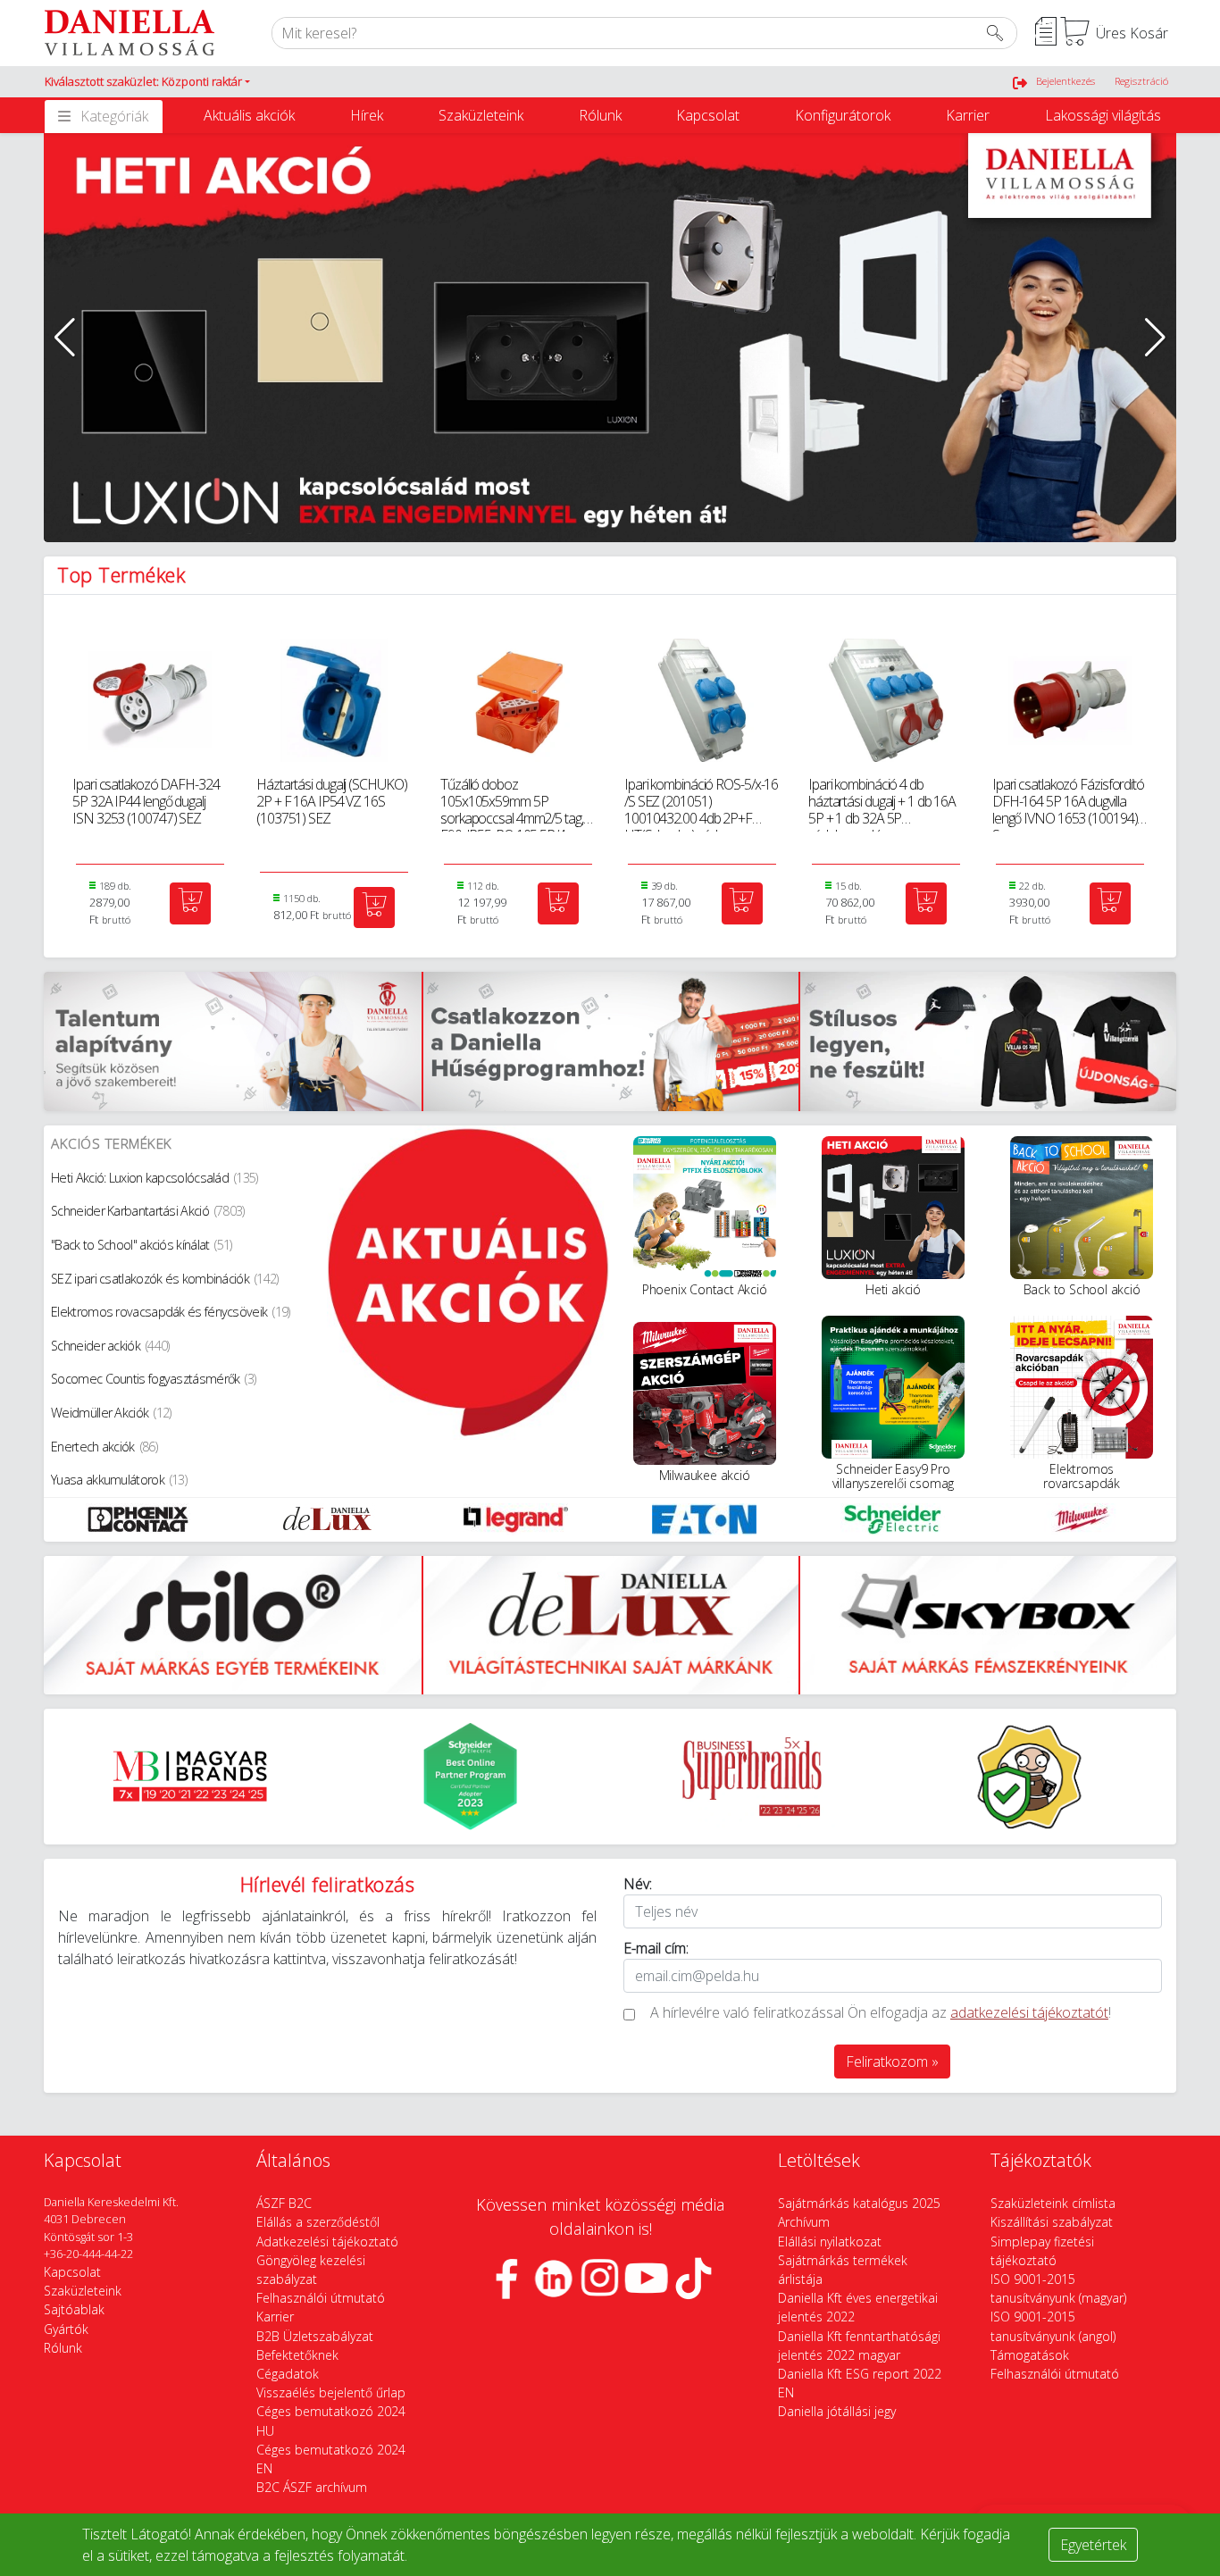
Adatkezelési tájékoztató (327, 2241)
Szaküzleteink (481, 115)
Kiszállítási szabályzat (1052, 2222)
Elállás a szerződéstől (318, 2222)
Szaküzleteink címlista (1053, 2203)
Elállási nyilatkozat (830, 2241)
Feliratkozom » (892, 2062)
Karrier (968, 115)
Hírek (367, 115)
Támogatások (1030, 2355)
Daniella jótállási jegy (837, 2411)
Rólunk (600, 115)
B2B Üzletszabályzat (315, 2336)
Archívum (804, 2222)
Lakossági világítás (1103, 115)
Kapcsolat (708, 115)
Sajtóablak (74, 2309)
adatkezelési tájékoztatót (1029, 2012)
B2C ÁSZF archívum (312, 2487)
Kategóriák (114, 116)
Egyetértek (1093, 2545)
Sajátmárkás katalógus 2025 (859, 2203)
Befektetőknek (297, 2355)
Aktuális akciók (249, 115)
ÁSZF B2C (284, 2203)
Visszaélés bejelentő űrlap (331, 2392)
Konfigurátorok (843, 115)
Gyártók (66, 2329)
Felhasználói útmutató (321, 2298)
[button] (147, 82)
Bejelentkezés (1065, 81)
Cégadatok (288, 2374)
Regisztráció (1141, 81)
